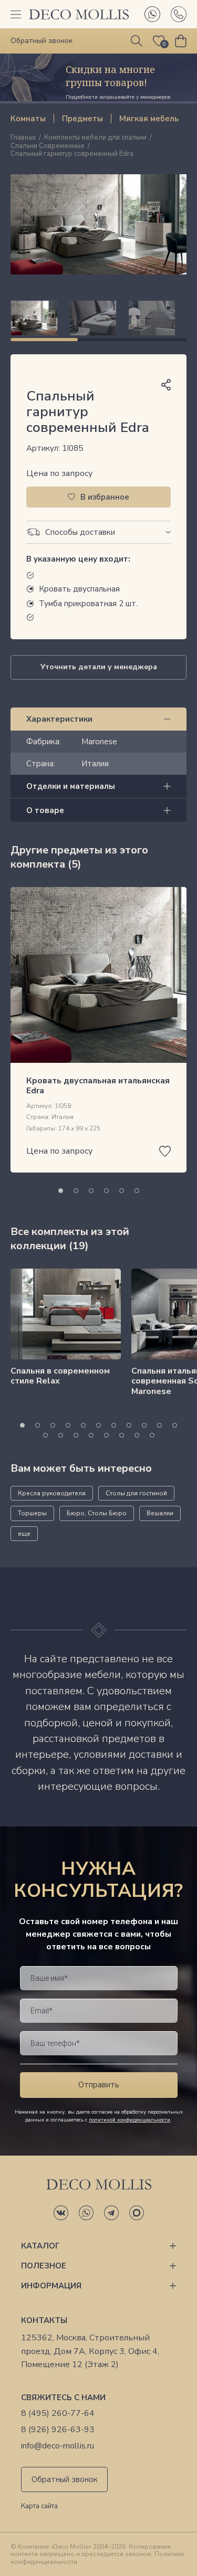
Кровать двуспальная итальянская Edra (98, 1086)
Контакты (44, 2320)
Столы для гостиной (136, 1493)
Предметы (82, 119)
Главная (23, 138)
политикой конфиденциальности (129, 2120)
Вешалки (160, 1513)
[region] (98, 318)
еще (24, 1534)
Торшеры (32, 1513)
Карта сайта (39, 2507)
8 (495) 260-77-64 (58, 2414)
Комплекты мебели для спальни (95, 138)
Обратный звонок (65, 2479)
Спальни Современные (48, 146)
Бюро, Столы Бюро (97, 1513)
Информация (51, 2286)
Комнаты (28, 119)
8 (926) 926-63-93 (58, 2430)
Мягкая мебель (149, 119)
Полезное (44, 2266)
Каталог (40, 2246)
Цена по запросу (59, 473)
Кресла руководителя (52, 1493)
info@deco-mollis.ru (58, 2446)
